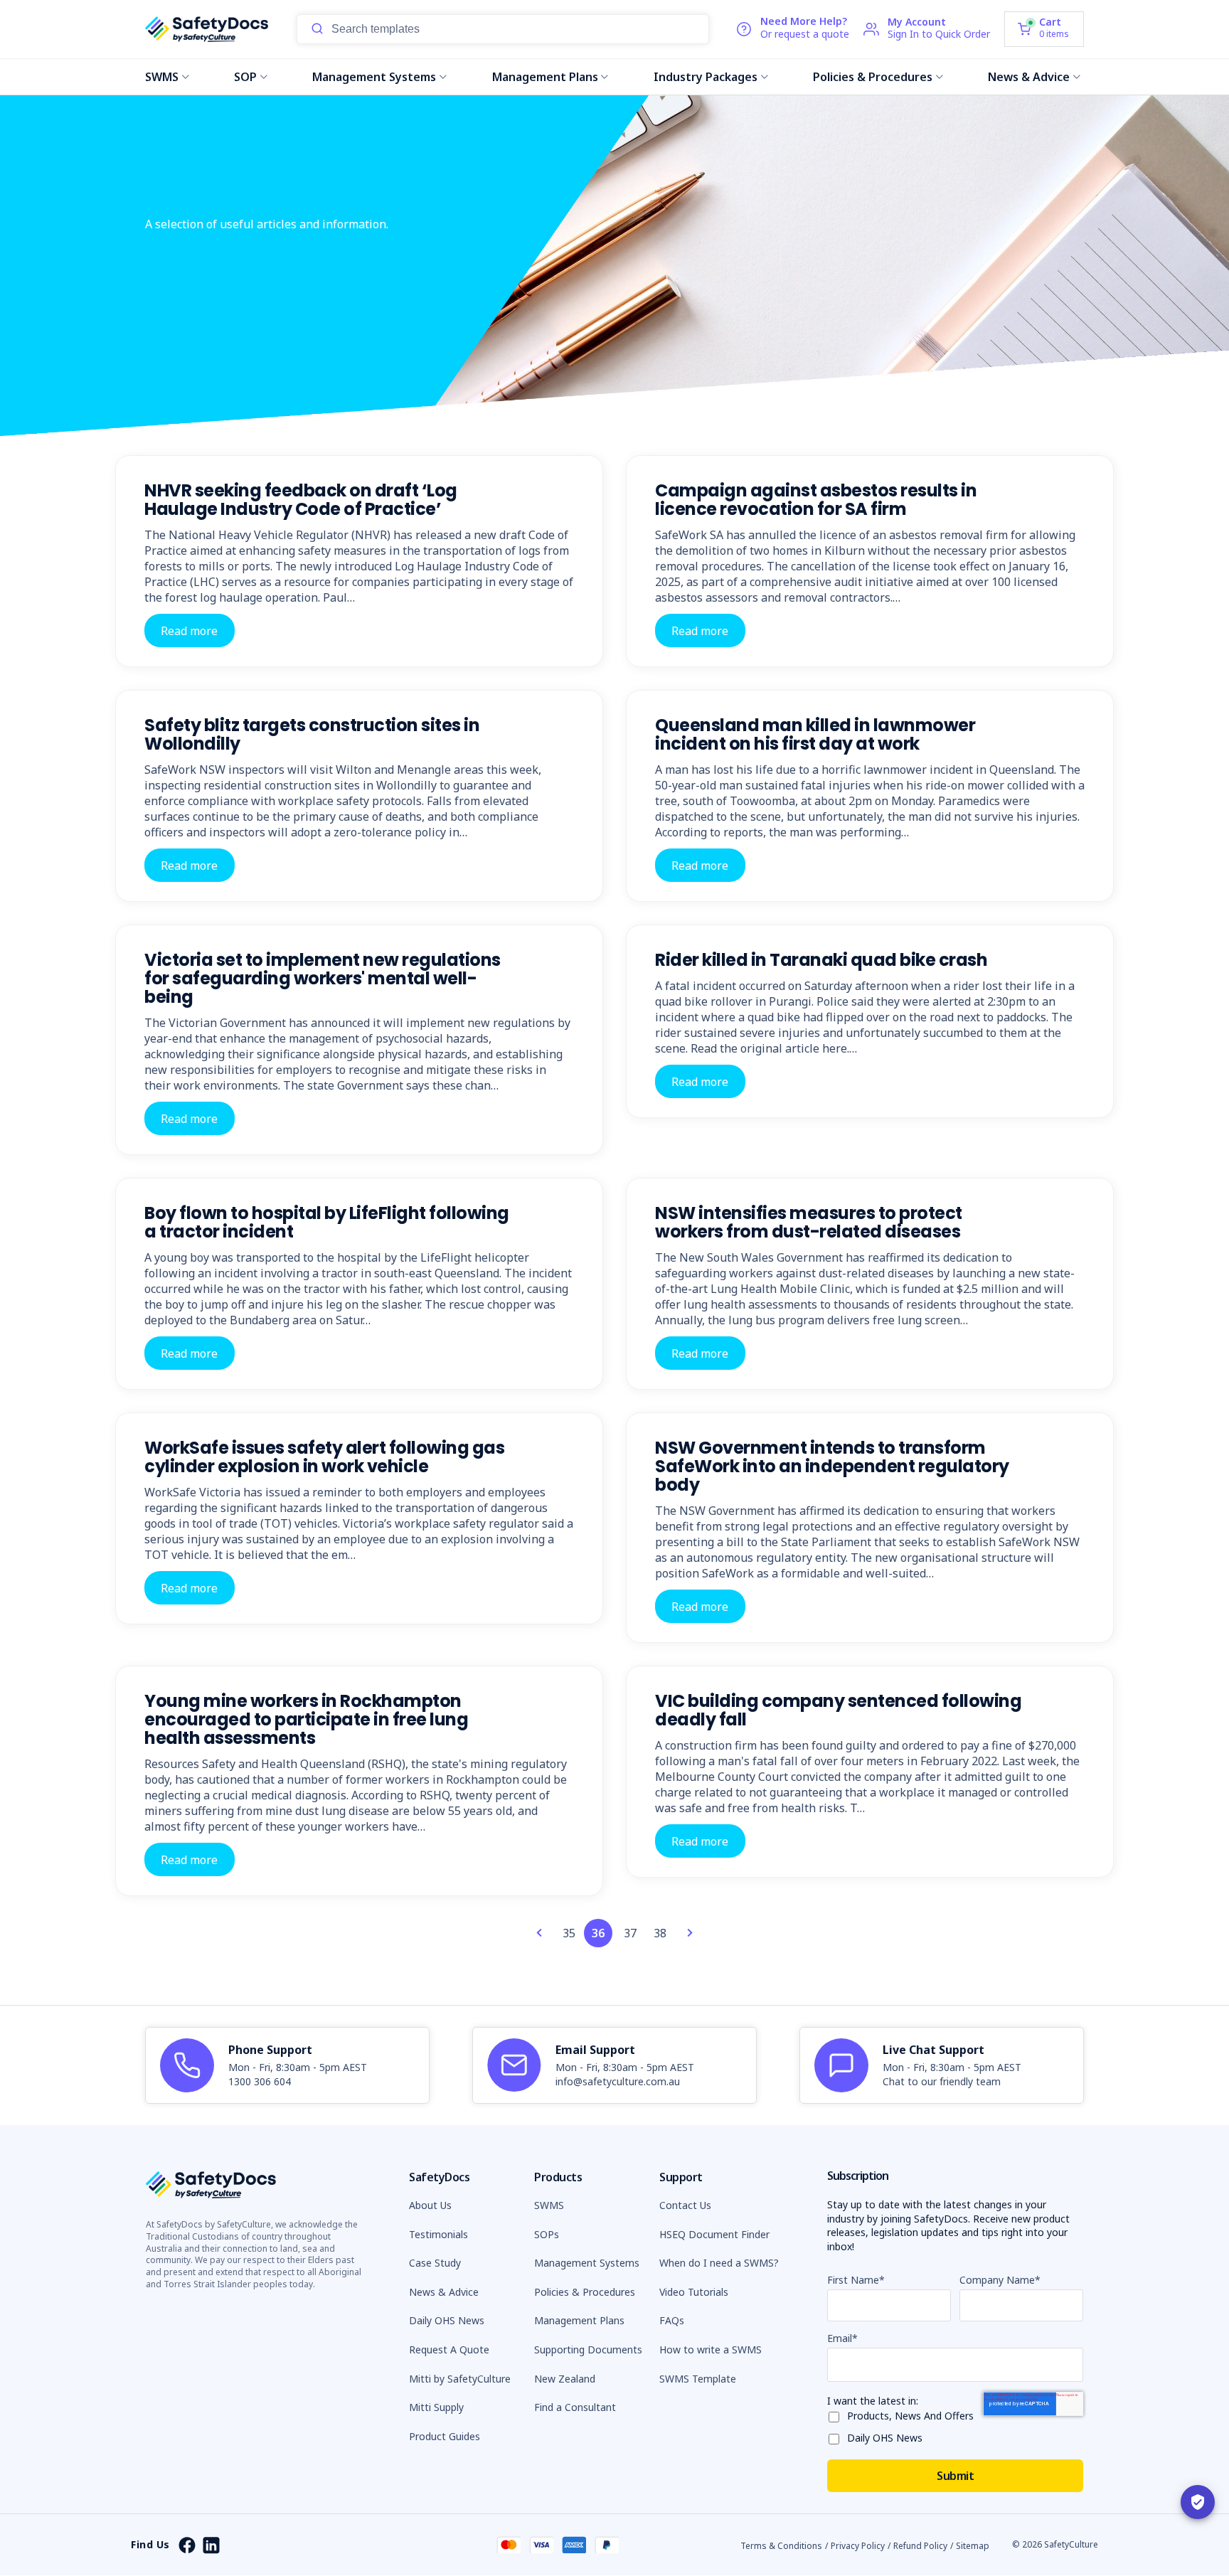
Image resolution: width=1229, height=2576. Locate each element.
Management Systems (374, 77)
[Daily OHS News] (837, 2436)
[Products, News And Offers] (837, 2414)
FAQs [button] (672, 2320)
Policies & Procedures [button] (585, 2292)
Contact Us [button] (685, 2205)
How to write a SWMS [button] (711, 2349)
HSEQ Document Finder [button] (714, 2234)
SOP (245, 77)
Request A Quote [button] (449, 2349)
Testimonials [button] (438, 2234)
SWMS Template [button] (698, 2379)
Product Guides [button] (445, 2436)
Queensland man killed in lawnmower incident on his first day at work (815, 734)
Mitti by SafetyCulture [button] (460, 2379)
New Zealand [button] (565, 2379)
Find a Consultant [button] (575, 2407)
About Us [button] (430, 2205)
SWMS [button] (549, 2205)
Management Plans (545, 77)
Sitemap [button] (973, 2546)
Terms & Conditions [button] (781, 2546)
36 (598, 1933)
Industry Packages (706, 77)
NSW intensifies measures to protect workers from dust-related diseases (809, 1222)
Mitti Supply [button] (436, 2407)
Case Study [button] (435, 2263)
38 (660, 1933)
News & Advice (1029, 77)
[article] (287, 2065)
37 (630, 1933)
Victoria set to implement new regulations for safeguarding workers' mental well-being (323, 978)
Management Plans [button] (579, 2320)
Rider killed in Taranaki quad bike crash (821, 960)
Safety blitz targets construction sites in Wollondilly (312, 734)
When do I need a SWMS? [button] (719, 2263)
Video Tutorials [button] (694, 2292)
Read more (189, 630)
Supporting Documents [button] (588, 2349)
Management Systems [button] (587, 2263)
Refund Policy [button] (920, 2546)
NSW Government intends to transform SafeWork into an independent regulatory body (832, 1466)
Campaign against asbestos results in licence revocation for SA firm (816, 500)
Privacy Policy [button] (858, 2546)
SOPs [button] (547, 2234)
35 (569, 1933)
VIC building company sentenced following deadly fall (838, 1710)
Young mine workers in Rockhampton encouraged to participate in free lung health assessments (306, 1719)
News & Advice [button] (444, 2292)
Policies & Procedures (873, 77)
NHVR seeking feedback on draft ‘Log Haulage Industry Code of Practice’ (301, 500)
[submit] (317, 29)
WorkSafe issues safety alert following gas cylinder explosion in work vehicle (324, 1457)
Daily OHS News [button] (447, 2320)
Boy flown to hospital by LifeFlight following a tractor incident (327, 1222)
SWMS (162, 77)
